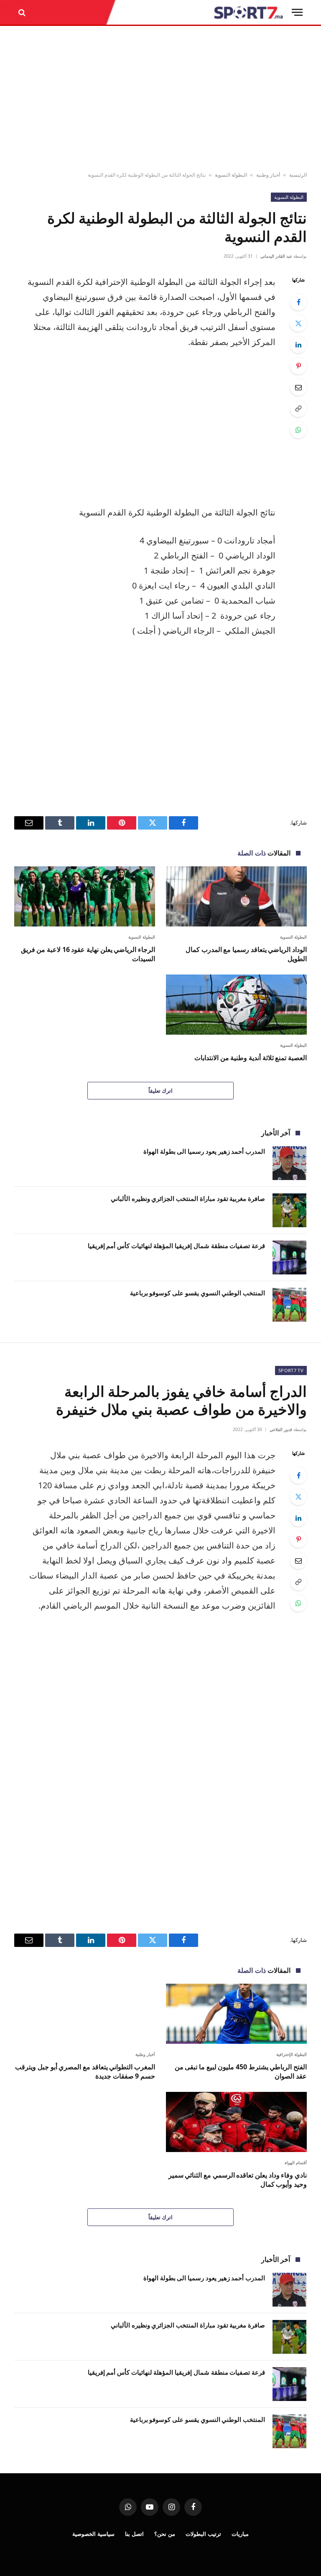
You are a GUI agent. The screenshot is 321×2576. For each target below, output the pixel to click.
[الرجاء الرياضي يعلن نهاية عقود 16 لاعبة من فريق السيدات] (85, 896)
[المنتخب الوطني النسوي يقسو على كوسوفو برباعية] (289, 1305)
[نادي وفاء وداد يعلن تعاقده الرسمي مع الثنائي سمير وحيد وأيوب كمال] (236, 2122)
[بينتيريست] (298, 366)
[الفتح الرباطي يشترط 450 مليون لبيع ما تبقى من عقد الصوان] (236, 2014)
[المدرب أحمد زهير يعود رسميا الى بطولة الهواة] (289, 1163)
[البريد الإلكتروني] (298, 387)
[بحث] (23, 12)
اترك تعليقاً (160, 1091)
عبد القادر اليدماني (276, 256)
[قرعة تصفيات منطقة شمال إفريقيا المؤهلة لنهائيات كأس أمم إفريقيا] (289, 1258)
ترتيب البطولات (203, 2534)
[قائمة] (297, 12)
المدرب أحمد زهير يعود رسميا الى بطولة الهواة (204, 1151)
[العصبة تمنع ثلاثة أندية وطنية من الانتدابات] (236, 1005)
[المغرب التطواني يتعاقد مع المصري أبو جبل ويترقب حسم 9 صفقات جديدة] (85, 2014)
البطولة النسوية (231, 175)
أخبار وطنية (268, 175)
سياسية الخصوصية (93, 2534)
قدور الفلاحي (281, 1429)
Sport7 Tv (291, 1370)
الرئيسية (298, 175)
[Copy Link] (298, 409)
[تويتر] (298, 323)
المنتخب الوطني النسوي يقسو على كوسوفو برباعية (197, 1293)
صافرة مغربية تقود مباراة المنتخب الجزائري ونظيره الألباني (188, 1198)
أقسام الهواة (296, 2162)
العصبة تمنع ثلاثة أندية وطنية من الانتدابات (251, 1058)
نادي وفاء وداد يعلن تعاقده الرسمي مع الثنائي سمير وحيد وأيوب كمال (238, 2180)
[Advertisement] (160, 99)
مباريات (240, 2534)
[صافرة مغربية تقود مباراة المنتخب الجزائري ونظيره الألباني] (289, 1210)
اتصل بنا (134, 2534)
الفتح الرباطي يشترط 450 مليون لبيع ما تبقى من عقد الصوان (241, 2072)
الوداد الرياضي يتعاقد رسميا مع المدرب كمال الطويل (246, 954)
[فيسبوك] (298, 302)
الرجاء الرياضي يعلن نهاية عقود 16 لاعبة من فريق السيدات (88, 954)
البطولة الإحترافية (292, 2054)
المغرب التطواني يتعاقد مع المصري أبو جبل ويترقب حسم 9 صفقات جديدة (85, 2072)
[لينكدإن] (298, 345)
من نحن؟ (165, 2534)
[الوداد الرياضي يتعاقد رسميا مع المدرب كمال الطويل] (236, 896)
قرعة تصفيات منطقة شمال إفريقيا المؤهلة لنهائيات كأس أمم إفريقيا (176, 1246)
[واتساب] (298, 430)
